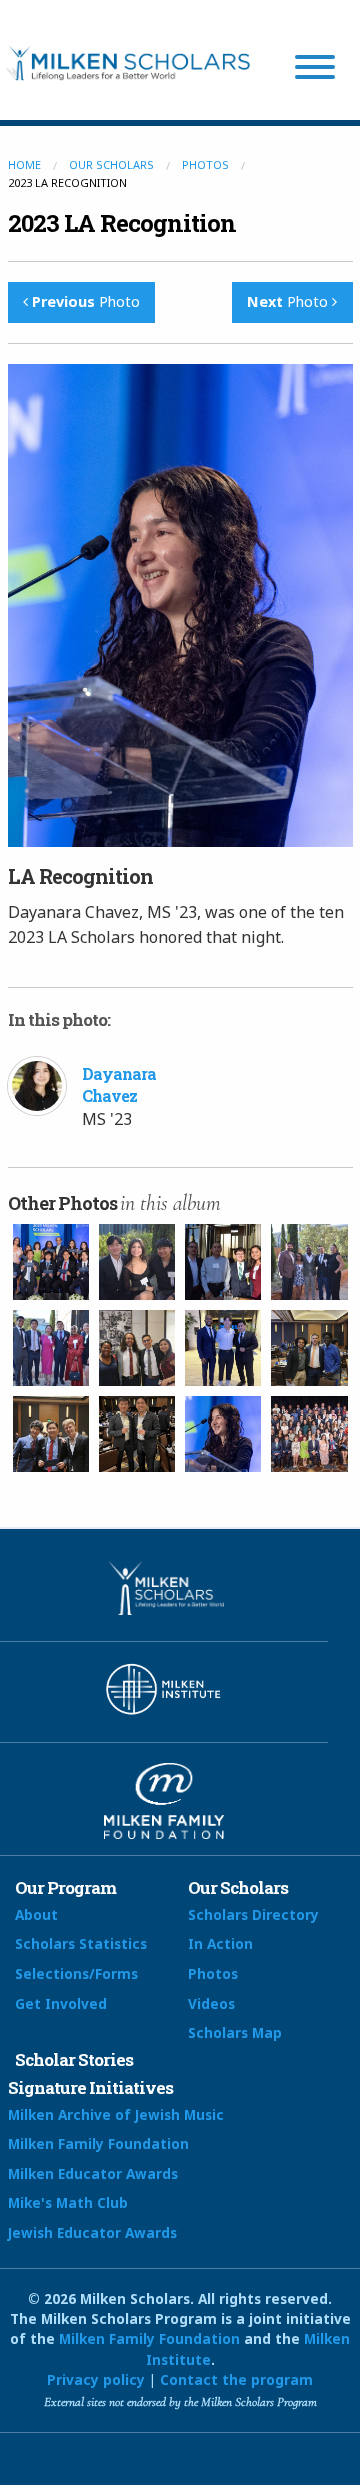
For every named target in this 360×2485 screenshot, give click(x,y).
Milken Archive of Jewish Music (116, 2114)
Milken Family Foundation (98, 2143)
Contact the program (236, 2379)
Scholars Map (235, 2032)
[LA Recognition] (137, 1348)
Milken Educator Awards (93, 2173)
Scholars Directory (253, 1914)
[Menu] (315, 70)
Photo (86, 301)
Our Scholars (111, 164)
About (36, 1914)
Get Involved (61, 2003)
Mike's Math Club (68, 2202)
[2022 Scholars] (137, 1262)
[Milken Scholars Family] (309, 1434)
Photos (205, 164)
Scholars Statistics (81, 1943)
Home (24, 164)
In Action (220, 1943)
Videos (211, 2003)
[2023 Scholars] (51, 1262)
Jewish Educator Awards (92, 2232)
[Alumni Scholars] (309, 1262)
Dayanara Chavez (119, 1084)
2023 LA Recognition (122, 223)
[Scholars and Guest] (223, 1262)
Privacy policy (96, 2379)
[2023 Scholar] (51, 1434)
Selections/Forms (76, 1973)
